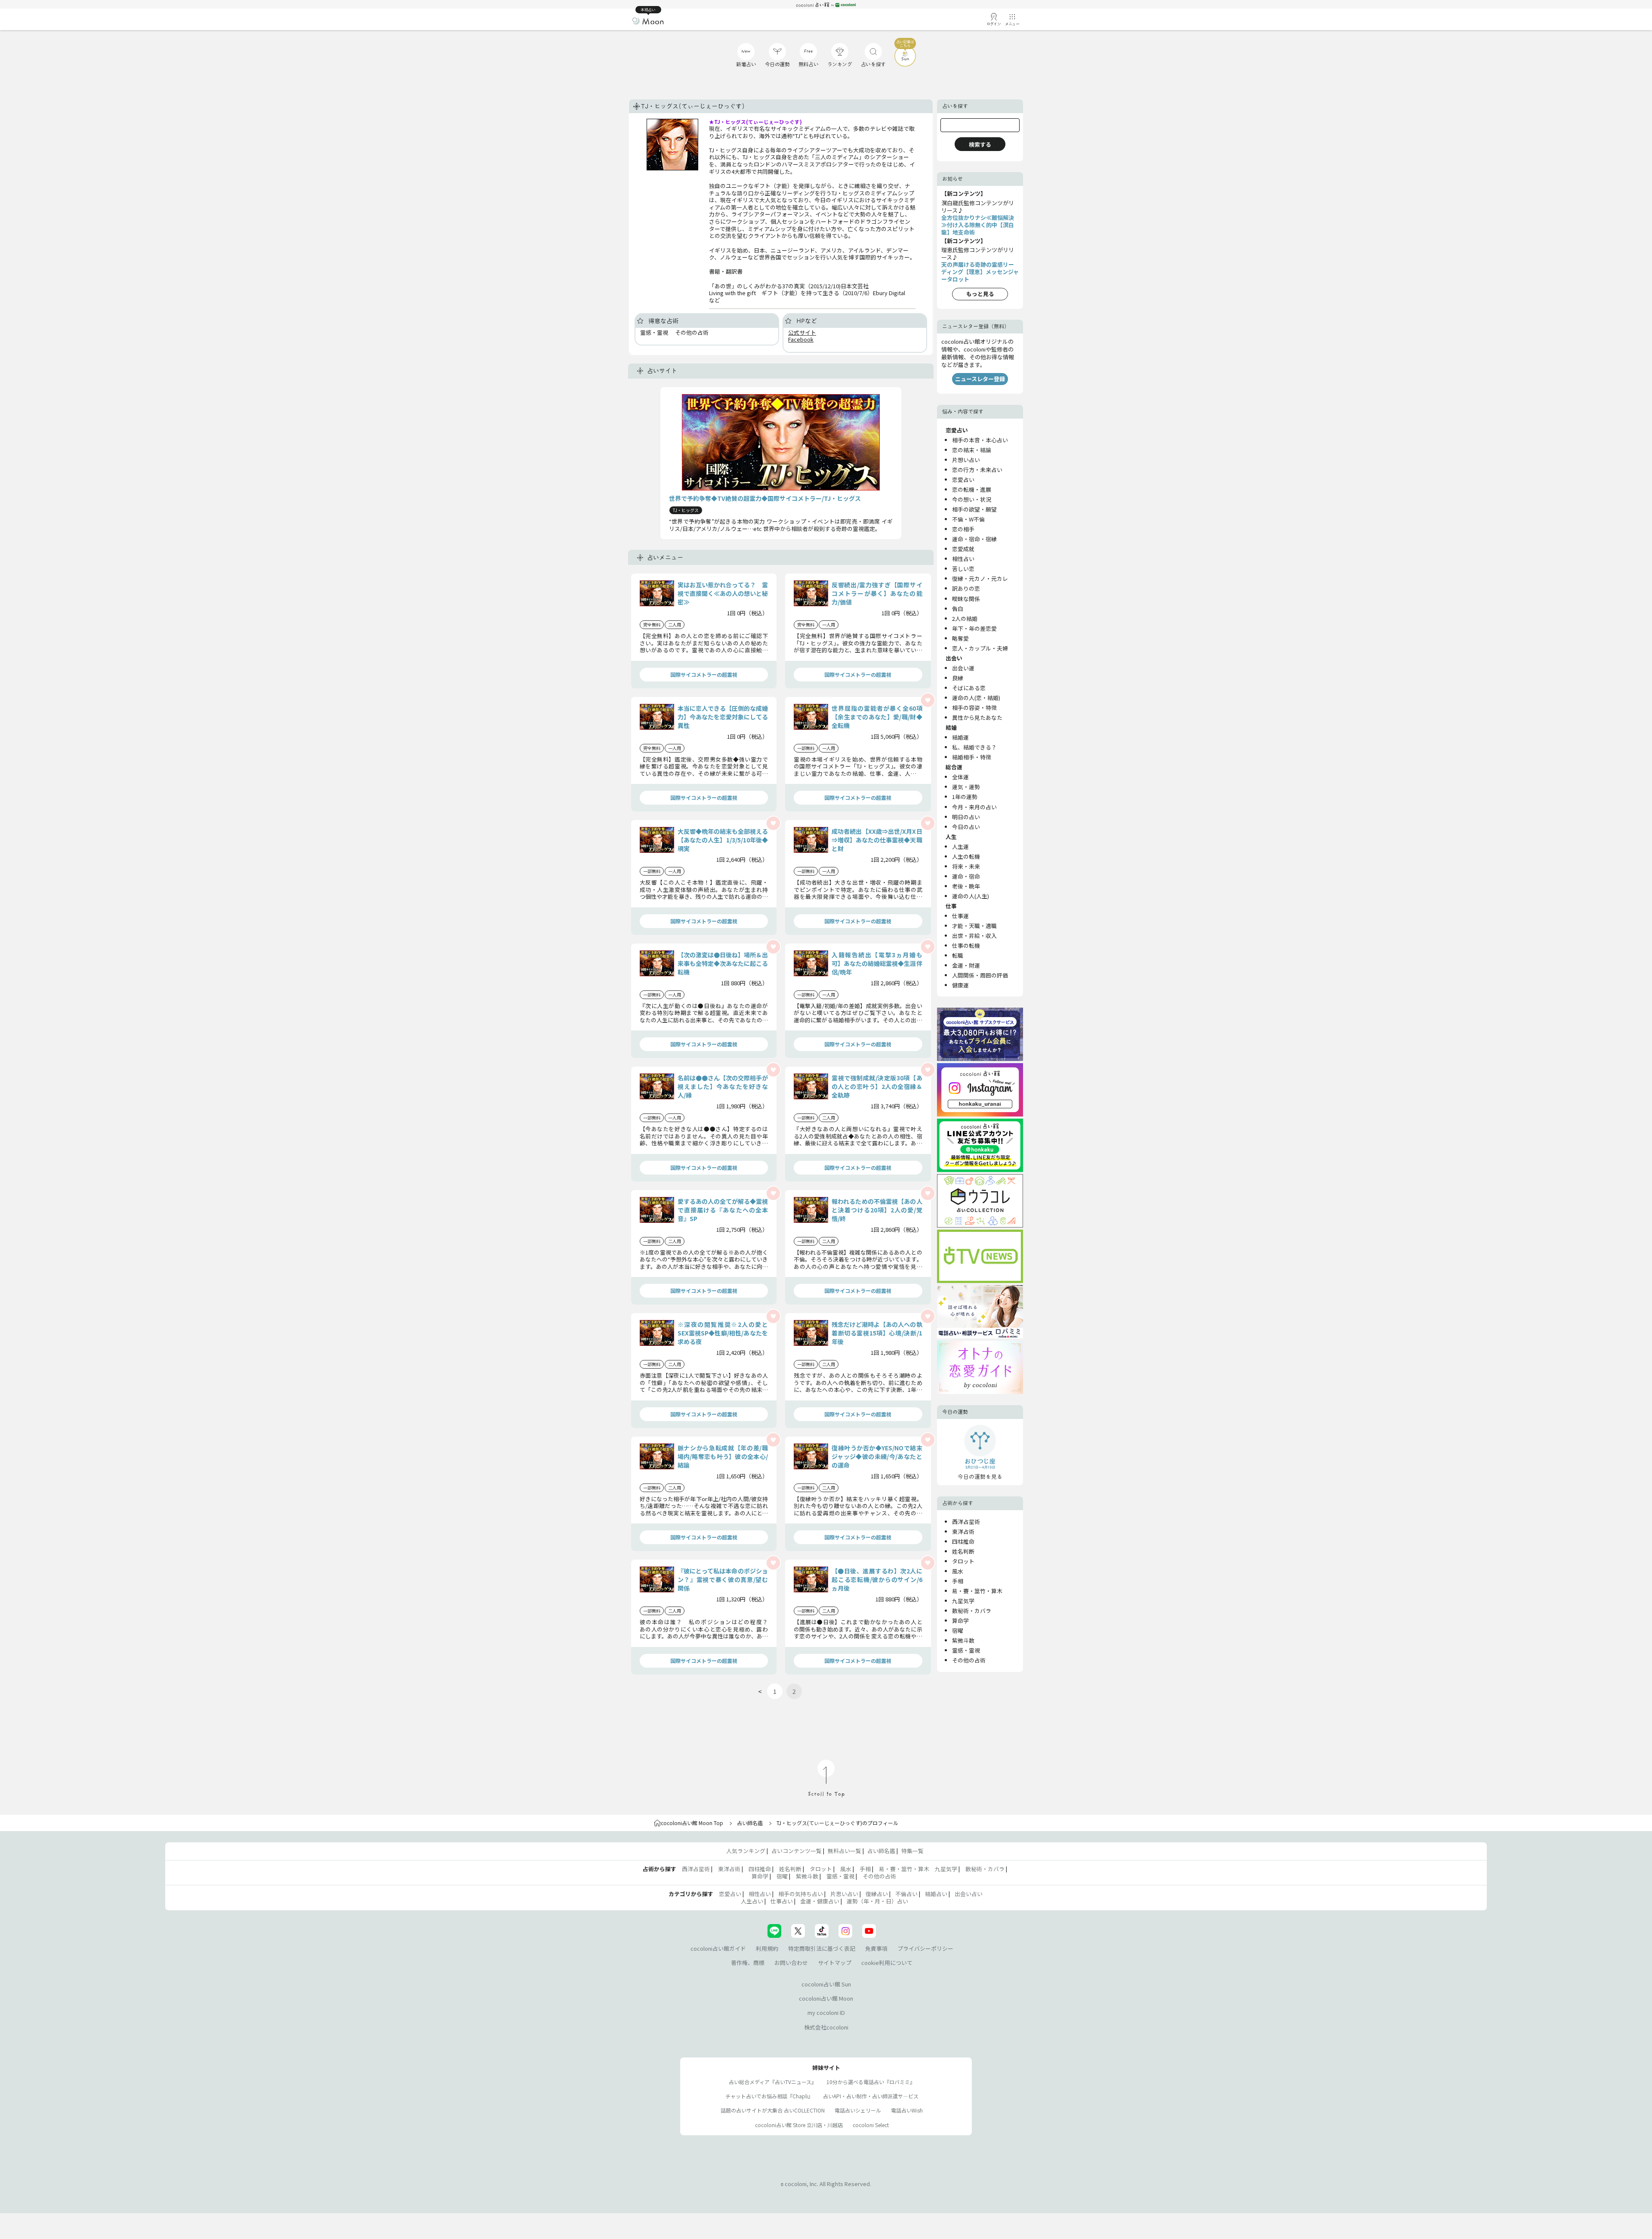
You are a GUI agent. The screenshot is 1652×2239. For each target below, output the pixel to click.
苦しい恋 (963, 569)
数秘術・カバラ (972, 1611)
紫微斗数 (963, 1640)
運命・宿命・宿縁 (974, 539)
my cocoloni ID (826, 2012)
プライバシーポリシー (925, 1948)
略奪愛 (960, 638)
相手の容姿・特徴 (974, 708)
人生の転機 (966, 856)
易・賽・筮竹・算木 (977, 1591)
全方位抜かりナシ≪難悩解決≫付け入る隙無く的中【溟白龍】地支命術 (978, 225)
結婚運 (960, 737)
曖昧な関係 (966, 599)
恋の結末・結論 (972, 450)
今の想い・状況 (972, 499)
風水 (958, 1571)
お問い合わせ (791, 1963)
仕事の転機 (966, 945)
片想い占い (966, 460)
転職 (958, 955)
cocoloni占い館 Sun (826, 1984)
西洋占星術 (966, 1522)
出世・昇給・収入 (974, 936)
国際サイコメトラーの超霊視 (704, 674)
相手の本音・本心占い (980, 440)
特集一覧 (912, 1851)
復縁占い (877, 1894)
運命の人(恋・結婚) (976, 698)
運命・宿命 (966, 876)
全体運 (960, 777)
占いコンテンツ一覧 (797, 1851)
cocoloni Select (871, 2125)
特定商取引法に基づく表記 (822, 1948)
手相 (958, 1581)
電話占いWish (907, 2110)
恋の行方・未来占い (977, 470)
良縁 (958, 678)
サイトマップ (835, 1963)
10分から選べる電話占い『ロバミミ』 (871, 2082)
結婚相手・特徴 (972, 757)
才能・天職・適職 (974, 926)
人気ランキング (746, 1851)
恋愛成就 (963, 549)
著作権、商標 (748, 1963)
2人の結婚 (965, 618)
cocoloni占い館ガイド (718, 1948)
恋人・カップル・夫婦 (980, 648)
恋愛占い (963, 480)
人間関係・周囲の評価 (980, 975)
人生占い (752, 1901)
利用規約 (767, 1948)
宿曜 (958, 1630)
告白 (958, 609)
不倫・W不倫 (968, 519)
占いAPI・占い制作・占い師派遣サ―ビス (871, 2096)
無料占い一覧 (844, 1851)
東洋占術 (963, 1531)
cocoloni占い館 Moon (826, 1998)
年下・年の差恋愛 (974, 628)
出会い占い (969, 1894)
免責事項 (876, 1948)
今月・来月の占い (974, 807)
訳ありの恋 (966, 588)
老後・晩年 (966, 886)
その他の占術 (969, 1660)
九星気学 (963, 1601)
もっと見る (980, 294)
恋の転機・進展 (972, 489)
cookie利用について (887, 1963)
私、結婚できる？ (974, 747)
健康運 (960, 985)
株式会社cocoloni (826, 2027)
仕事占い (782, 1901)
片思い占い (844, 1894)
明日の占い (966, 817)
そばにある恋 (969, 688)
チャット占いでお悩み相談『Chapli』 (769, 2096)
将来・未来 (966, 866)
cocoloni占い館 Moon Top (692, 1823)
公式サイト (802, 332)
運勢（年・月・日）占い (877, 1901)
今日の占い (966, 827)
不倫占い (906, 1894)
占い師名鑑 (750, 1823)
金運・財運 (966, 965)
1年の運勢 (965, 797)
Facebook (801, 339)
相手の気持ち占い (801, 1894)
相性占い (963, 559)
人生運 (960, 847)
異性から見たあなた (977, 717)
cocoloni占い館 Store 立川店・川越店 (799, 2125)
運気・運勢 (966, 787)
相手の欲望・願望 (974, 509)
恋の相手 (963, 529)
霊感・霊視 (966, 1650)
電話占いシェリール (858, 2110)
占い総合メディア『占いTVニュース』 (773, 2082)
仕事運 (960, 916)
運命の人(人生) (971, 896)
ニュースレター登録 (980, 379)
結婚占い (936, 1894)
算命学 (960, 1621)
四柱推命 (963, 1541)
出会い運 (963, 668)
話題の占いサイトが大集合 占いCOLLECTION (773, 2110)
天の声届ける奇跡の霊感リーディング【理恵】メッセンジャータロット (980, 272)
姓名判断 (963, 1551)
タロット (963, 1561)
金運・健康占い (820, 1901)
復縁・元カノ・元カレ (980, 578)
